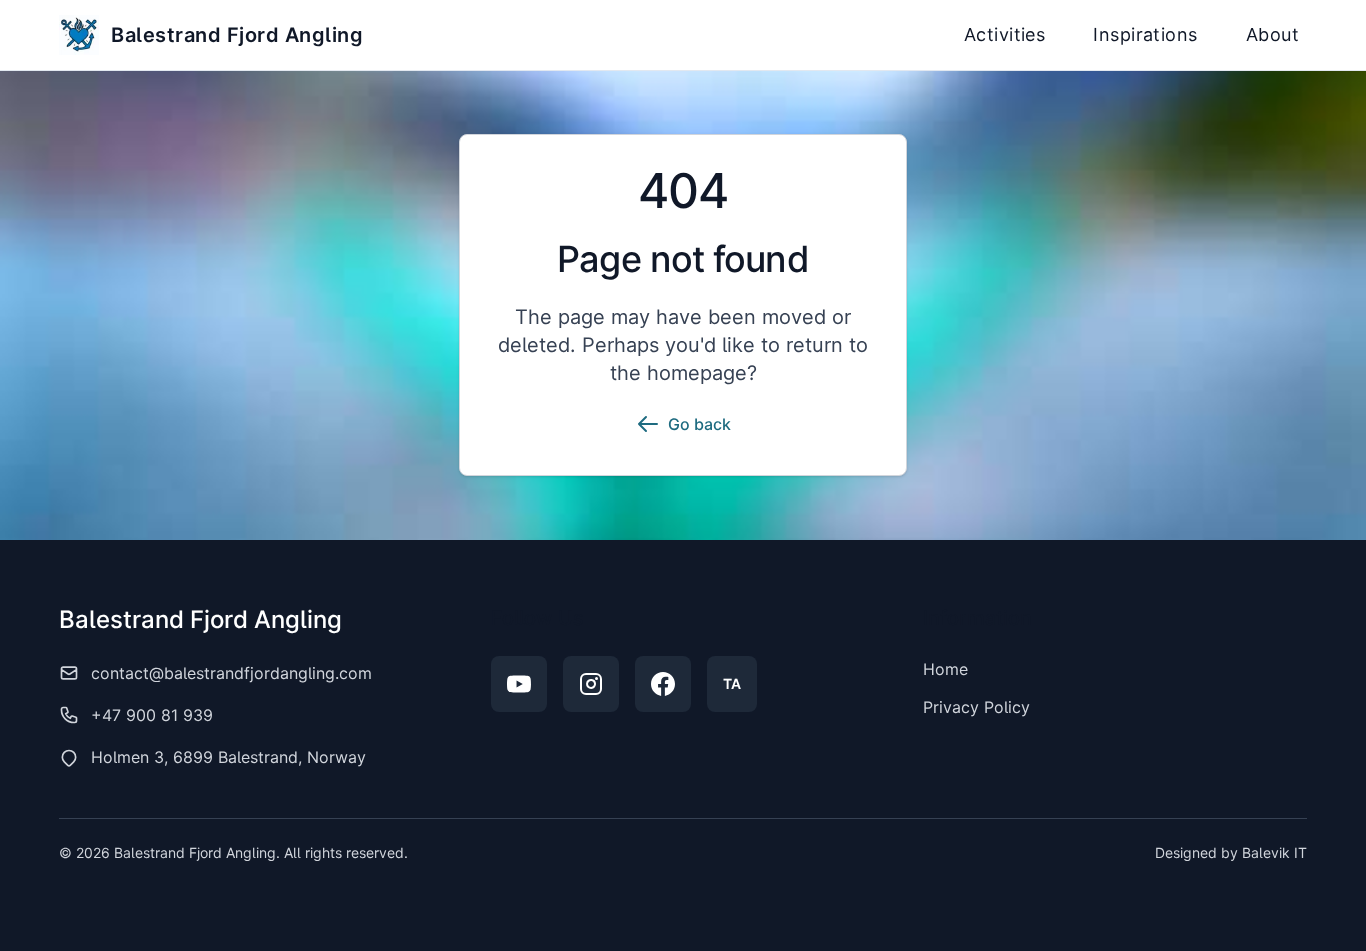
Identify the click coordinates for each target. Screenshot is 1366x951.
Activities (1005, 34)
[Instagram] (591, 684)
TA (732, 683)
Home (945, 669)
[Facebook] (663, 684)
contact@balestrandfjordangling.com (231, 673)
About (1272, 34)
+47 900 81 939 (152, 715)
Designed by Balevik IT (1231, 852)
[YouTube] (519, 684)
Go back (699, 424)
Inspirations (1145, 34)
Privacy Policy (976, 707)
